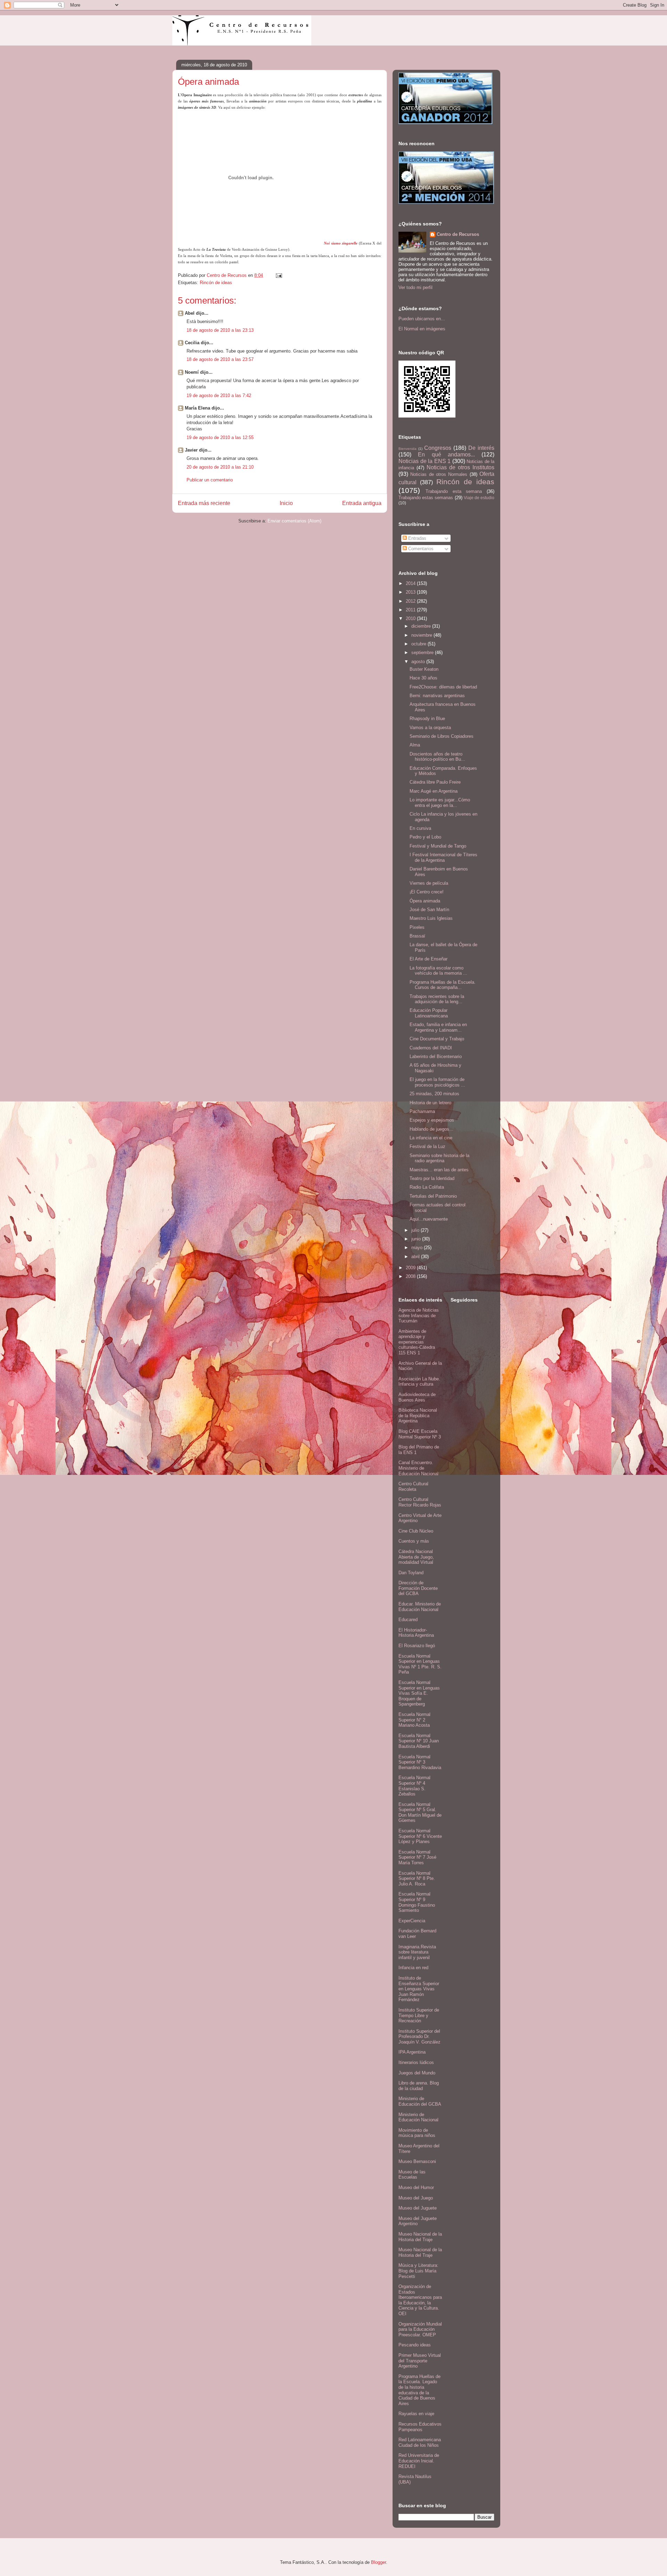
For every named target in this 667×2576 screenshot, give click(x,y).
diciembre (422, 626)
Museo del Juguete (418, 2208)
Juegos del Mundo (417, 2073)
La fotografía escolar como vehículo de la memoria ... (438, 971)
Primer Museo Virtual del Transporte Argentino (420, 2361)
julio (416, 1230)
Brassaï (417, 936)
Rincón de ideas (216, 283)
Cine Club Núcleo (416, 1531)
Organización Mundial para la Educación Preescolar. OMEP (420, 2329)
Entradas (417, 538)
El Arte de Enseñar (429, 959)
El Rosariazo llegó (417, 1646)
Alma (415, 745)
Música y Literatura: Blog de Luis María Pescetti (418, 2271)
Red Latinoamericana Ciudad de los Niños (420, 2442)
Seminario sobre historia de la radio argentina (439, 1158)
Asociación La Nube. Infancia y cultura (419, 1382)
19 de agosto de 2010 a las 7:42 (219, 395)
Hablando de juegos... (431, 1129)
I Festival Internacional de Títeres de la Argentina (443, 857)
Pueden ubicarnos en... (422, 319)
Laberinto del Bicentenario (436, 1056)
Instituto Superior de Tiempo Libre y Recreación (419, 2015)
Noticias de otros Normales (439, 474)
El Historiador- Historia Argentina (416, 1633)
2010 (411, 618)
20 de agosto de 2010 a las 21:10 (220, 467)
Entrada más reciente (204, 503)
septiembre (423, 653)
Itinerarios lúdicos (416, 2062)
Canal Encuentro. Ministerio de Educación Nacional (418, 1468)
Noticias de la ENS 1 (425, 461)
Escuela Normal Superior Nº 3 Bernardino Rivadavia (420, 1762)
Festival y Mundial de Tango (438, 846)
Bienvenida (407, 449)
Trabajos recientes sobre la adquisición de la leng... (437, 999)
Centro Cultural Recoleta (413, 1487)
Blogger (378, 2562)
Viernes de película (429, 883)
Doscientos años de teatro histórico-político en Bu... (437, 757)
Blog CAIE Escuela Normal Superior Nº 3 (420, 1434)
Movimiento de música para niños (417, 2133)
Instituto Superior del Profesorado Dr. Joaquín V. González (419, 2037)
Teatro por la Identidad (432, 1178)
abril (416, 1257)
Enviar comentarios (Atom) (294, 521)
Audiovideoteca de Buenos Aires (417, 1397)
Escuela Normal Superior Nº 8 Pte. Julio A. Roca (417, 1879)
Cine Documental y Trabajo (437, 1039)
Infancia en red (413, 1968)
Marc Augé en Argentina (434, 791)
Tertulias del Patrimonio (433, 1196)
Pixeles (417, 927)
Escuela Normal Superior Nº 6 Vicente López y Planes (420, 1836)
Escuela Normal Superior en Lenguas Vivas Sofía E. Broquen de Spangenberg (419, 1693)
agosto (419, 662)
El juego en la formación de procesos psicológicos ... (437, 1082)
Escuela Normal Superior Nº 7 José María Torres (417, 1857)
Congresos (438, 448)
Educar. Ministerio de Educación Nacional (420, 1607)
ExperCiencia (412, 1921)
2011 (411, 610)
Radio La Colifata (427, 1187)
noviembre (422, 635)
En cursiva (420, 828)
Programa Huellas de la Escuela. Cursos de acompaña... (443, 985)
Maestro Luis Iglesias (431, 918)
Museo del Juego (416, 2198)
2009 (411, 1268)
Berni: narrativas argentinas (437, 696)
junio (417, 1239)
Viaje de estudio (479, 498)
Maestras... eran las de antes (439, 1170)
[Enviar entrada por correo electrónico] (278, 275)
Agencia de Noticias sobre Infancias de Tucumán (419, 1315)
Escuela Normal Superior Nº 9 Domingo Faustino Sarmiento (417, 1902)
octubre (419, 644)
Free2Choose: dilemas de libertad (443, 687)
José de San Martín (429, 910)
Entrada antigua (362, 503)
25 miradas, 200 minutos (434, 1094)
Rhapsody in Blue (427, 719)
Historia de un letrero (430, 1103)
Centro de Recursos (458, 234)
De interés (481, 448)
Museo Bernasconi (417, 2161)
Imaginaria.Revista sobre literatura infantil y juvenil (417, 1952)
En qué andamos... (446, 455)
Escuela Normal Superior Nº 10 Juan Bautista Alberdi (419, 1741)
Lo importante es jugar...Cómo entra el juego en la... (440, 803)
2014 (411, 583)
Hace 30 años (423, 678)
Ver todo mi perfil (415, 287)
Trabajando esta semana (454, 491)
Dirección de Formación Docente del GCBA (418, 1588)
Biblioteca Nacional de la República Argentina (418, 1415)
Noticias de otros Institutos (460, 467)
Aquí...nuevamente (429, 1219)
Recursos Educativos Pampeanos (420, 2427)
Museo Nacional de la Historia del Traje (420, 2237)
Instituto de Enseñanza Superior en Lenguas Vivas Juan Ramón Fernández (419, 1989)
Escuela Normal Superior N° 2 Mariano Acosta (414, 1720)
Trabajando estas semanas (426, 498)
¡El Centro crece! (427, 892)
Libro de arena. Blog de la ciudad (419, 2086)
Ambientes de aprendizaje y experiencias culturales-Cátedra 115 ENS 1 (417, 1342)
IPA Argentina (412, 2052)
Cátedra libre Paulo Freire (435, 782)
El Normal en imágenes (422, 329)
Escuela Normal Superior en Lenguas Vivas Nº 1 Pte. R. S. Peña (420, 1664)
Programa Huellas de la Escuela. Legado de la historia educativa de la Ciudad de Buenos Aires (419, 2390)
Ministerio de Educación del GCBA (420, 2101)
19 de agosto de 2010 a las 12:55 (220, 437)
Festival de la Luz (427, 1146)
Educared (408, 1620)
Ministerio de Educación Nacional (418, 2117)
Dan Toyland (411, 1573)
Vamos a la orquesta (430, 728)
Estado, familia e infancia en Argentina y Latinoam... (438, 1027)
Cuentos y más (414, 1541)
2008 (411, 1276)
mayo (418, 1248)
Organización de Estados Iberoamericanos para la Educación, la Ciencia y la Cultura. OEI (420, 2300)
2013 (411, 592)
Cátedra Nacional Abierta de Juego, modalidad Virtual (416, 1557)
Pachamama (422, 1111)
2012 (411, 601)
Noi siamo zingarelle (341, 243)
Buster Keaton (424, 669)
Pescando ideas (415, 2345)
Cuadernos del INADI (431, 1048)
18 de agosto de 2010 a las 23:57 (220, 359)
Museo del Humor (416, 2187)
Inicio (286, 503)
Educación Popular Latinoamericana (429, 1013)
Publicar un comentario (210, 480)
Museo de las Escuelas (412, 2175)
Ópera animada (425, 901)
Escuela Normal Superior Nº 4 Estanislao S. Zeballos (414, 1786)
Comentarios (420, 549)
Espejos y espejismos (432, 1120)
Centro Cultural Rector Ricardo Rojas (420, 1502)
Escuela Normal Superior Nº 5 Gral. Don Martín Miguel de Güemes (420, 1813)
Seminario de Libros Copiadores (442, 736)
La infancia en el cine (431, 1138)
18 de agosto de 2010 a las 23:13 (220, 330)
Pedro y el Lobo (425, 837)
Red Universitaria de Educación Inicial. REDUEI (419, 2461)
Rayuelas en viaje (416, 2414)
